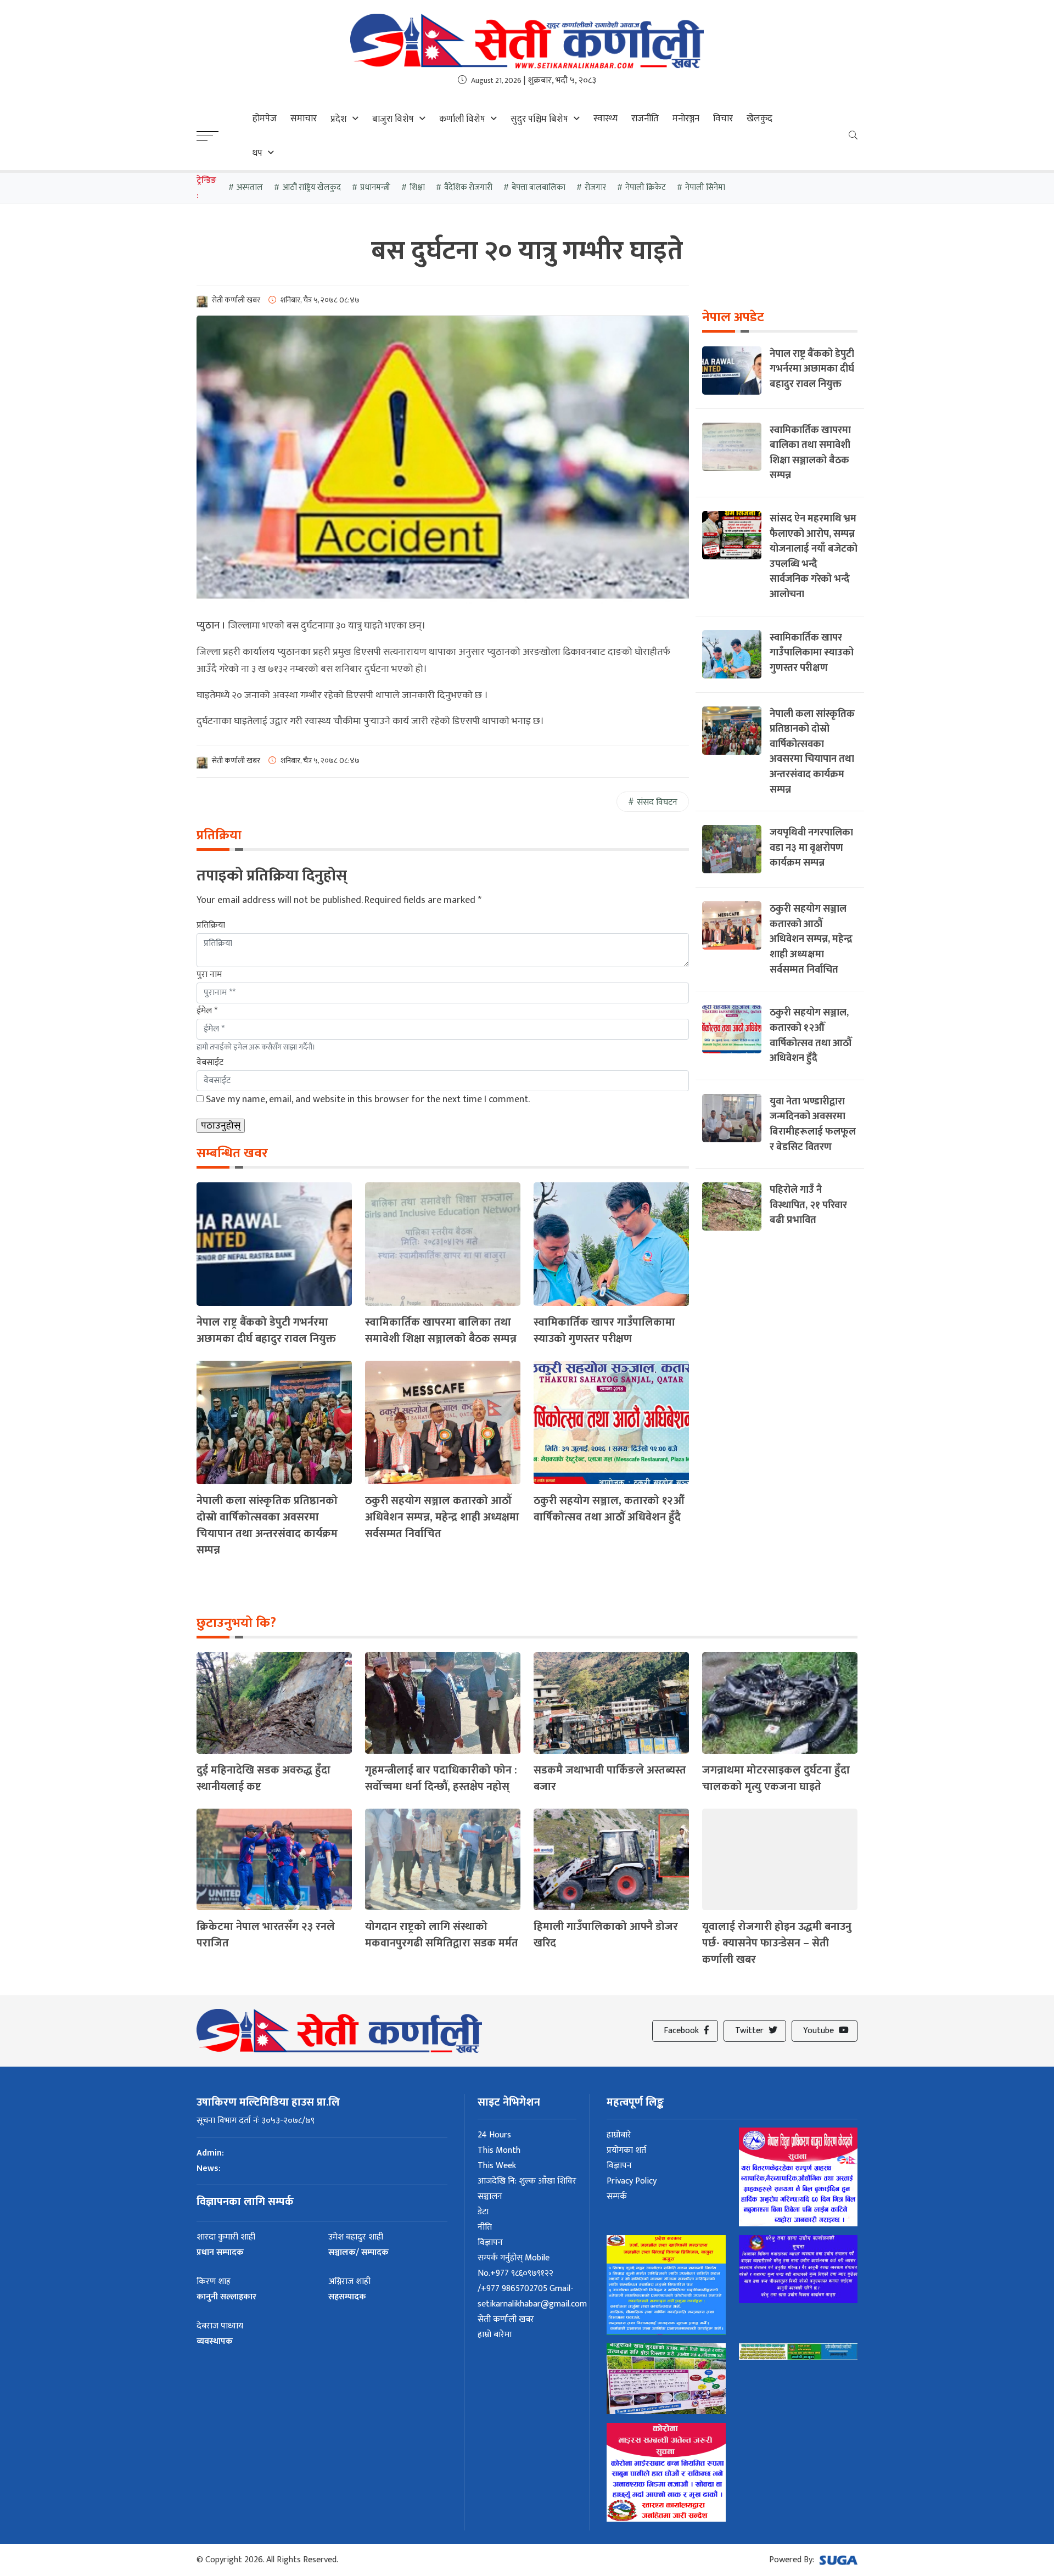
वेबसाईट (210, 1062)
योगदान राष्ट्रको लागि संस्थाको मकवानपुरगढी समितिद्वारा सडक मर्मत (442, 1935)
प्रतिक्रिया (211, 925)
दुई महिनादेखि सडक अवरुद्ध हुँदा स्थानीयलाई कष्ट (263, 1778)
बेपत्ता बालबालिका (539, 187)
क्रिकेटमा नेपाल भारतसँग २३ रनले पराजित (266, 1935)
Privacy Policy (632, 2181)
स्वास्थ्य (606, 119)
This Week (497, 2166)
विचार (723, 119)
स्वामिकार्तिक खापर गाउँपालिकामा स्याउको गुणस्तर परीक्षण (604, 1331)
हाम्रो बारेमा (495, 2335)
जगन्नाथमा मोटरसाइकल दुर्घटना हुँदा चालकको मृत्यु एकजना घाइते (776, 1778)
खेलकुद (759, 119)
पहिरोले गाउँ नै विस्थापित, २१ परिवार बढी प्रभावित (808, 1205)
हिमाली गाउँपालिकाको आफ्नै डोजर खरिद (606, 1935)
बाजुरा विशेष (393, 119)
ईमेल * (207, 1011)
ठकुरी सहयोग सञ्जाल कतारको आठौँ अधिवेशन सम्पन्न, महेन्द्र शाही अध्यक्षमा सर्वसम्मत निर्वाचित (442, 1517)
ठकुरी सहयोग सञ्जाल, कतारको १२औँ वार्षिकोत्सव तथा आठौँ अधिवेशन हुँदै (609, 1509)
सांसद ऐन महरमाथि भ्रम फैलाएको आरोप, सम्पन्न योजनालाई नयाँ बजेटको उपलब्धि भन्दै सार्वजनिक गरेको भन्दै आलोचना (814, 556)
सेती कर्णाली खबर (506, 2319)
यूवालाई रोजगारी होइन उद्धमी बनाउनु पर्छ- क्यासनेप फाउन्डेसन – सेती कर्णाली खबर (777, 1943)
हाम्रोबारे (619, 2135)
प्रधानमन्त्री (375, 187)
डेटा (483, 2212)
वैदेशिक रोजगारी (468, 187)
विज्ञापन (490, 2243)
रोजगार (595, 187)
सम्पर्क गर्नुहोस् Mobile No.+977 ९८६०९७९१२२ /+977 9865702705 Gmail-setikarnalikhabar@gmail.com (532, 2281)
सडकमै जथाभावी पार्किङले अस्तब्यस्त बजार (610, 1778)
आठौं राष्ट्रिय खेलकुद (312, 187)
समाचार (304, 119)
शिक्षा (417, 187)
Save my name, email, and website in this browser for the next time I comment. (368, 1099)
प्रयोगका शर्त (626, 2150)
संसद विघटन (657, 802)
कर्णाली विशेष (462, 119)
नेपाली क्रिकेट (646, 187)
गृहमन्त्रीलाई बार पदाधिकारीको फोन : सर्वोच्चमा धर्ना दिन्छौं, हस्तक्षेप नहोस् (441, 1778)
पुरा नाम (209, 975)
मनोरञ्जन (686, 119)
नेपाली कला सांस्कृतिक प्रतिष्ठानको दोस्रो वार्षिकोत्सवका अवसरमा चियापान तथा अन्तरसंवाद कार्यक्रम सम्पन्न (267, 1525)
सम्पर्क (617, 2196)
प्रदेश (339, 119)
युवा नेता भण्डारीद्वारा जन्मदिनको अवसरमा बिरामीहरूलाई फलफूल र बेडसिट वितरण (813, 1124)
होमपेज (265, 119)
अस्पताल (250, 187)
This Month (499, 2150)
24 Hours (494, 2135)
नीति (485, 2227)
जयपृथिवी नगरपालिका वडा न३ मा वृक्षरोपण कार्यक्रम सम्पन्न (811, 848)
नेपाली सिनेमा (705, 187)
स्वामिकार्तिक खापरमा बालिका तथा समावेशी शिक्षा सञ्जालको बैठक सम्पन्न (441, 1331)
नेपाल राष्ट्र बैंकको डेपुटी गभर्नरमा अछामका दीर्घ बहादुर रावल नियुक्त (266, 1331)
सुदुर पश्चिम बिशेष (539, 119)
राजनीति (645, 119)
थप (257, 153)
